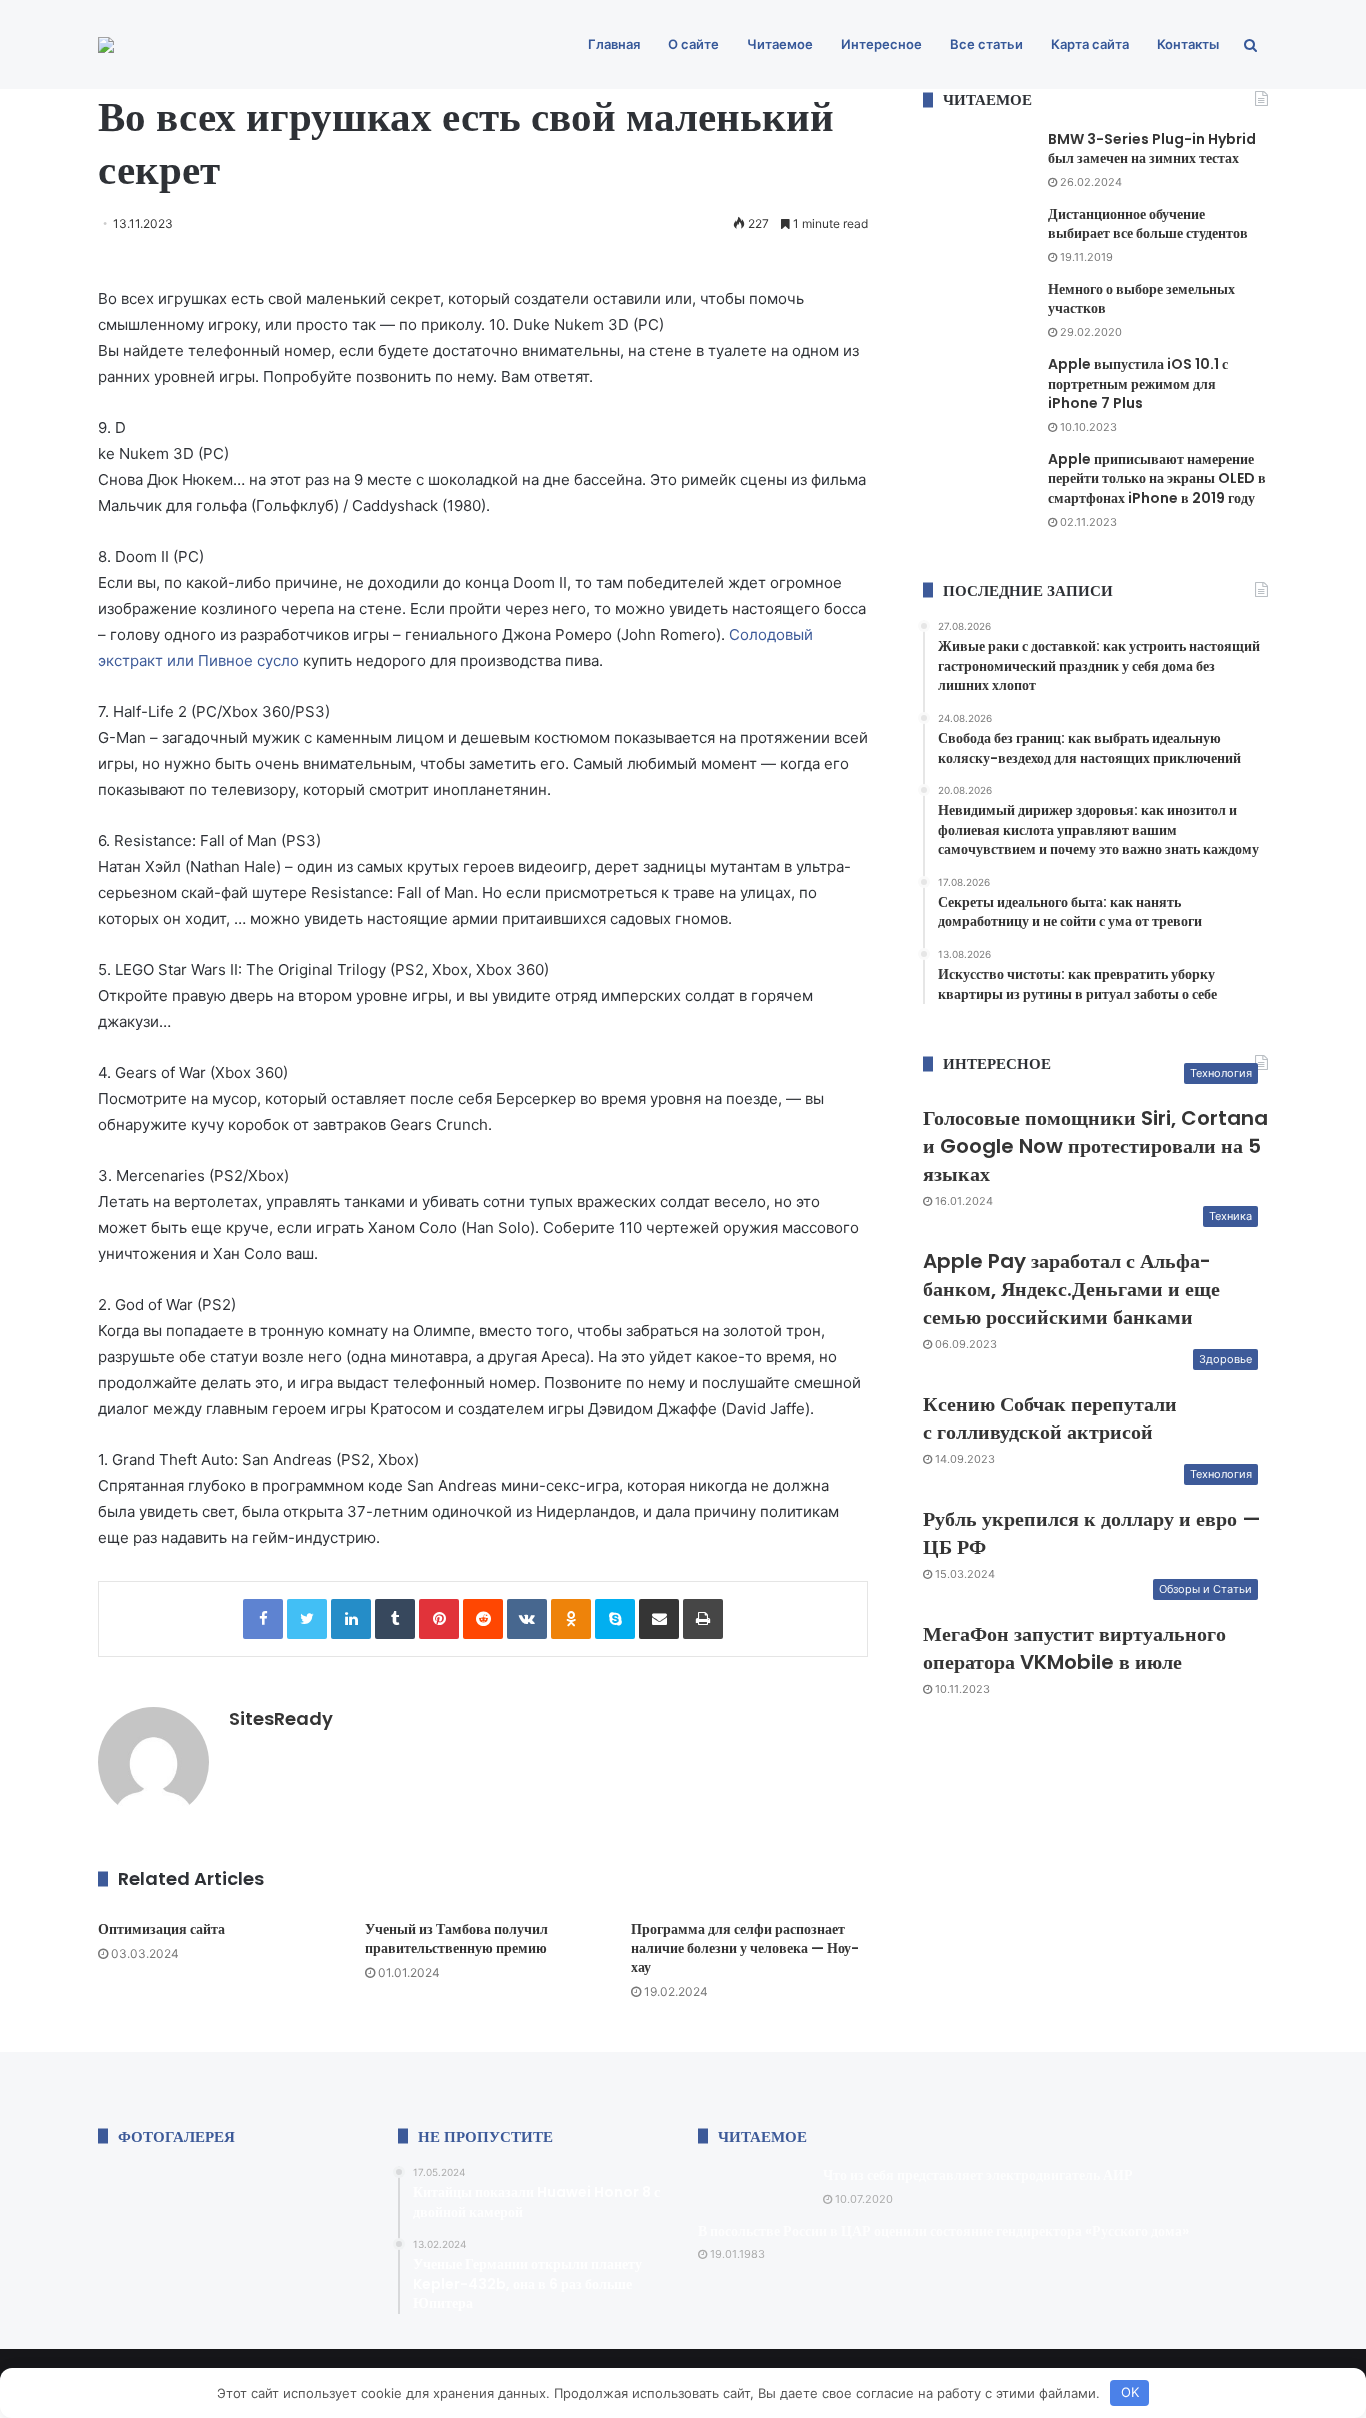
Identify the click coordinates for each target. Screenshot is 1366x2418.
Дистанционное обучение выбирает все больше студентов (1148, 224)
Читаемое (780, 44)
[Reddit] (483, 1619)
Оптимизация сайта (161, 1929)
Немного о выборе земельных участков (1141, 299)
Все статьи (986, 44)
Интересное (881, 44)
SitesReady (281, 1718)
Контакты (1188, 44)
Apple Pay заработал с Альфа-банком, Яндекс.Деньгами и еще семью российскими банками (1071, 1289)
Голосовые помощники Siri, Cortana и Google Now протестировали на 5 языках (1095, 1146)
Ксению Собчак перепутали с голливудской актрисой (1050, 1418)
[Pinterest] (439, 1619)
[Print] (703, 1619)
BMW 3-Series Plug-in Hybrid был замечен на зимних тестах (1152, 149)
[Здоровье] (106, 45)
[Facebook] (263, 1619)
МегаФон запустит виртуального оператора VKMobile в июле (1074, 1648)
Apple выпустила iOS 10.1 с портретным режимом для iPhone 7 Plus (1138, 383)
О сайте (693, 44)
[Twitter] (307, 1619)
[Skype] (615, 1619)
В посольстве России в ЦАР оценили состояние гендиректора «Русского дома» (943, 2231)
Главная (614, 44)
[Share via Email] (659, 1619)
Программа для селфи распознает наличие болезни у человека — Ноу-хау (745, 1948)
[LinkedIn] (351, 1619)
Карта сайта (1090, 44)
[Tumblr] (395, 1619)
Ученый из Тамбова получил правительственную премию (456, 1938)
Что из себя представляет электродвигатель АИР (978, 2175)
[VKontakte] (527, 1619)
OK (1130, 2392)
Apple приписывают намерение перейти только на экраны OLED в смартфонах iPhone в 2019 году (1157, 478)
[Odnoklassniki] (571, 1619)
